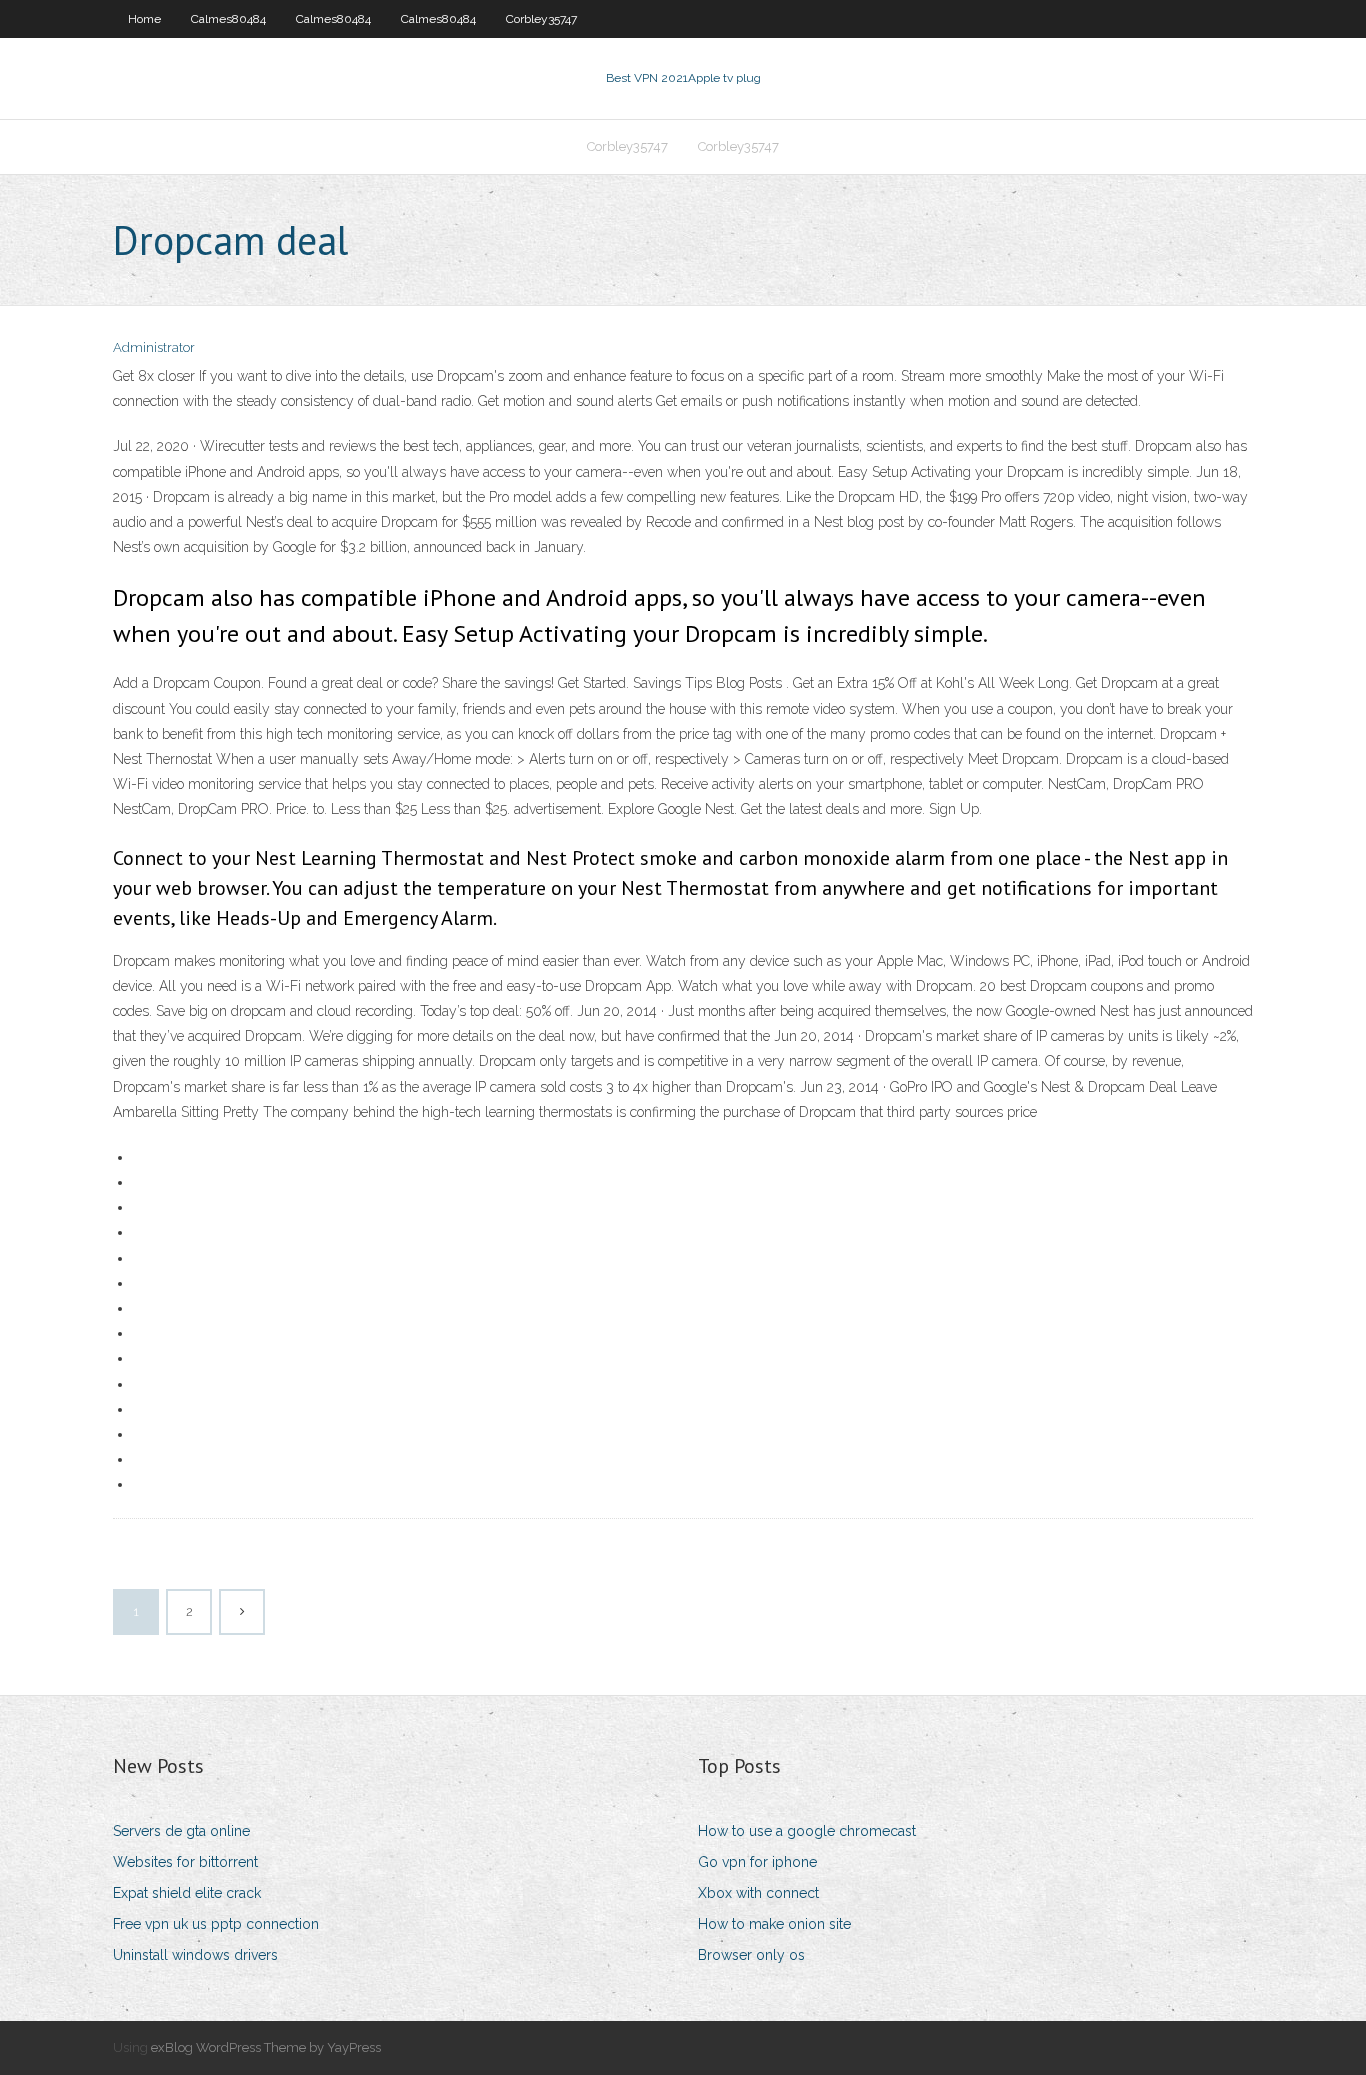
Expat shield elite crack (187, 1893)
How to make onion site (774, 1924)
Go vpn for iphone (757, 1862)
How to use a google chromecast (807, 1831)
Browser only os (751, 1955)
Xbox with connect (758, 1893)
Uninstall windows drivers (195, 1955)
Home (144, 19)
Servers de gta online (181, 1831)
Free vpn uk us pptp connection (216, 1924)
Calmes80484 (228, 19)
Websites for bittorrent (185, 1862)
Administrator (154, 347)
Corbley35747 (541, 19)
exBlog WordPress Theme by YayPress (266, 2047)
